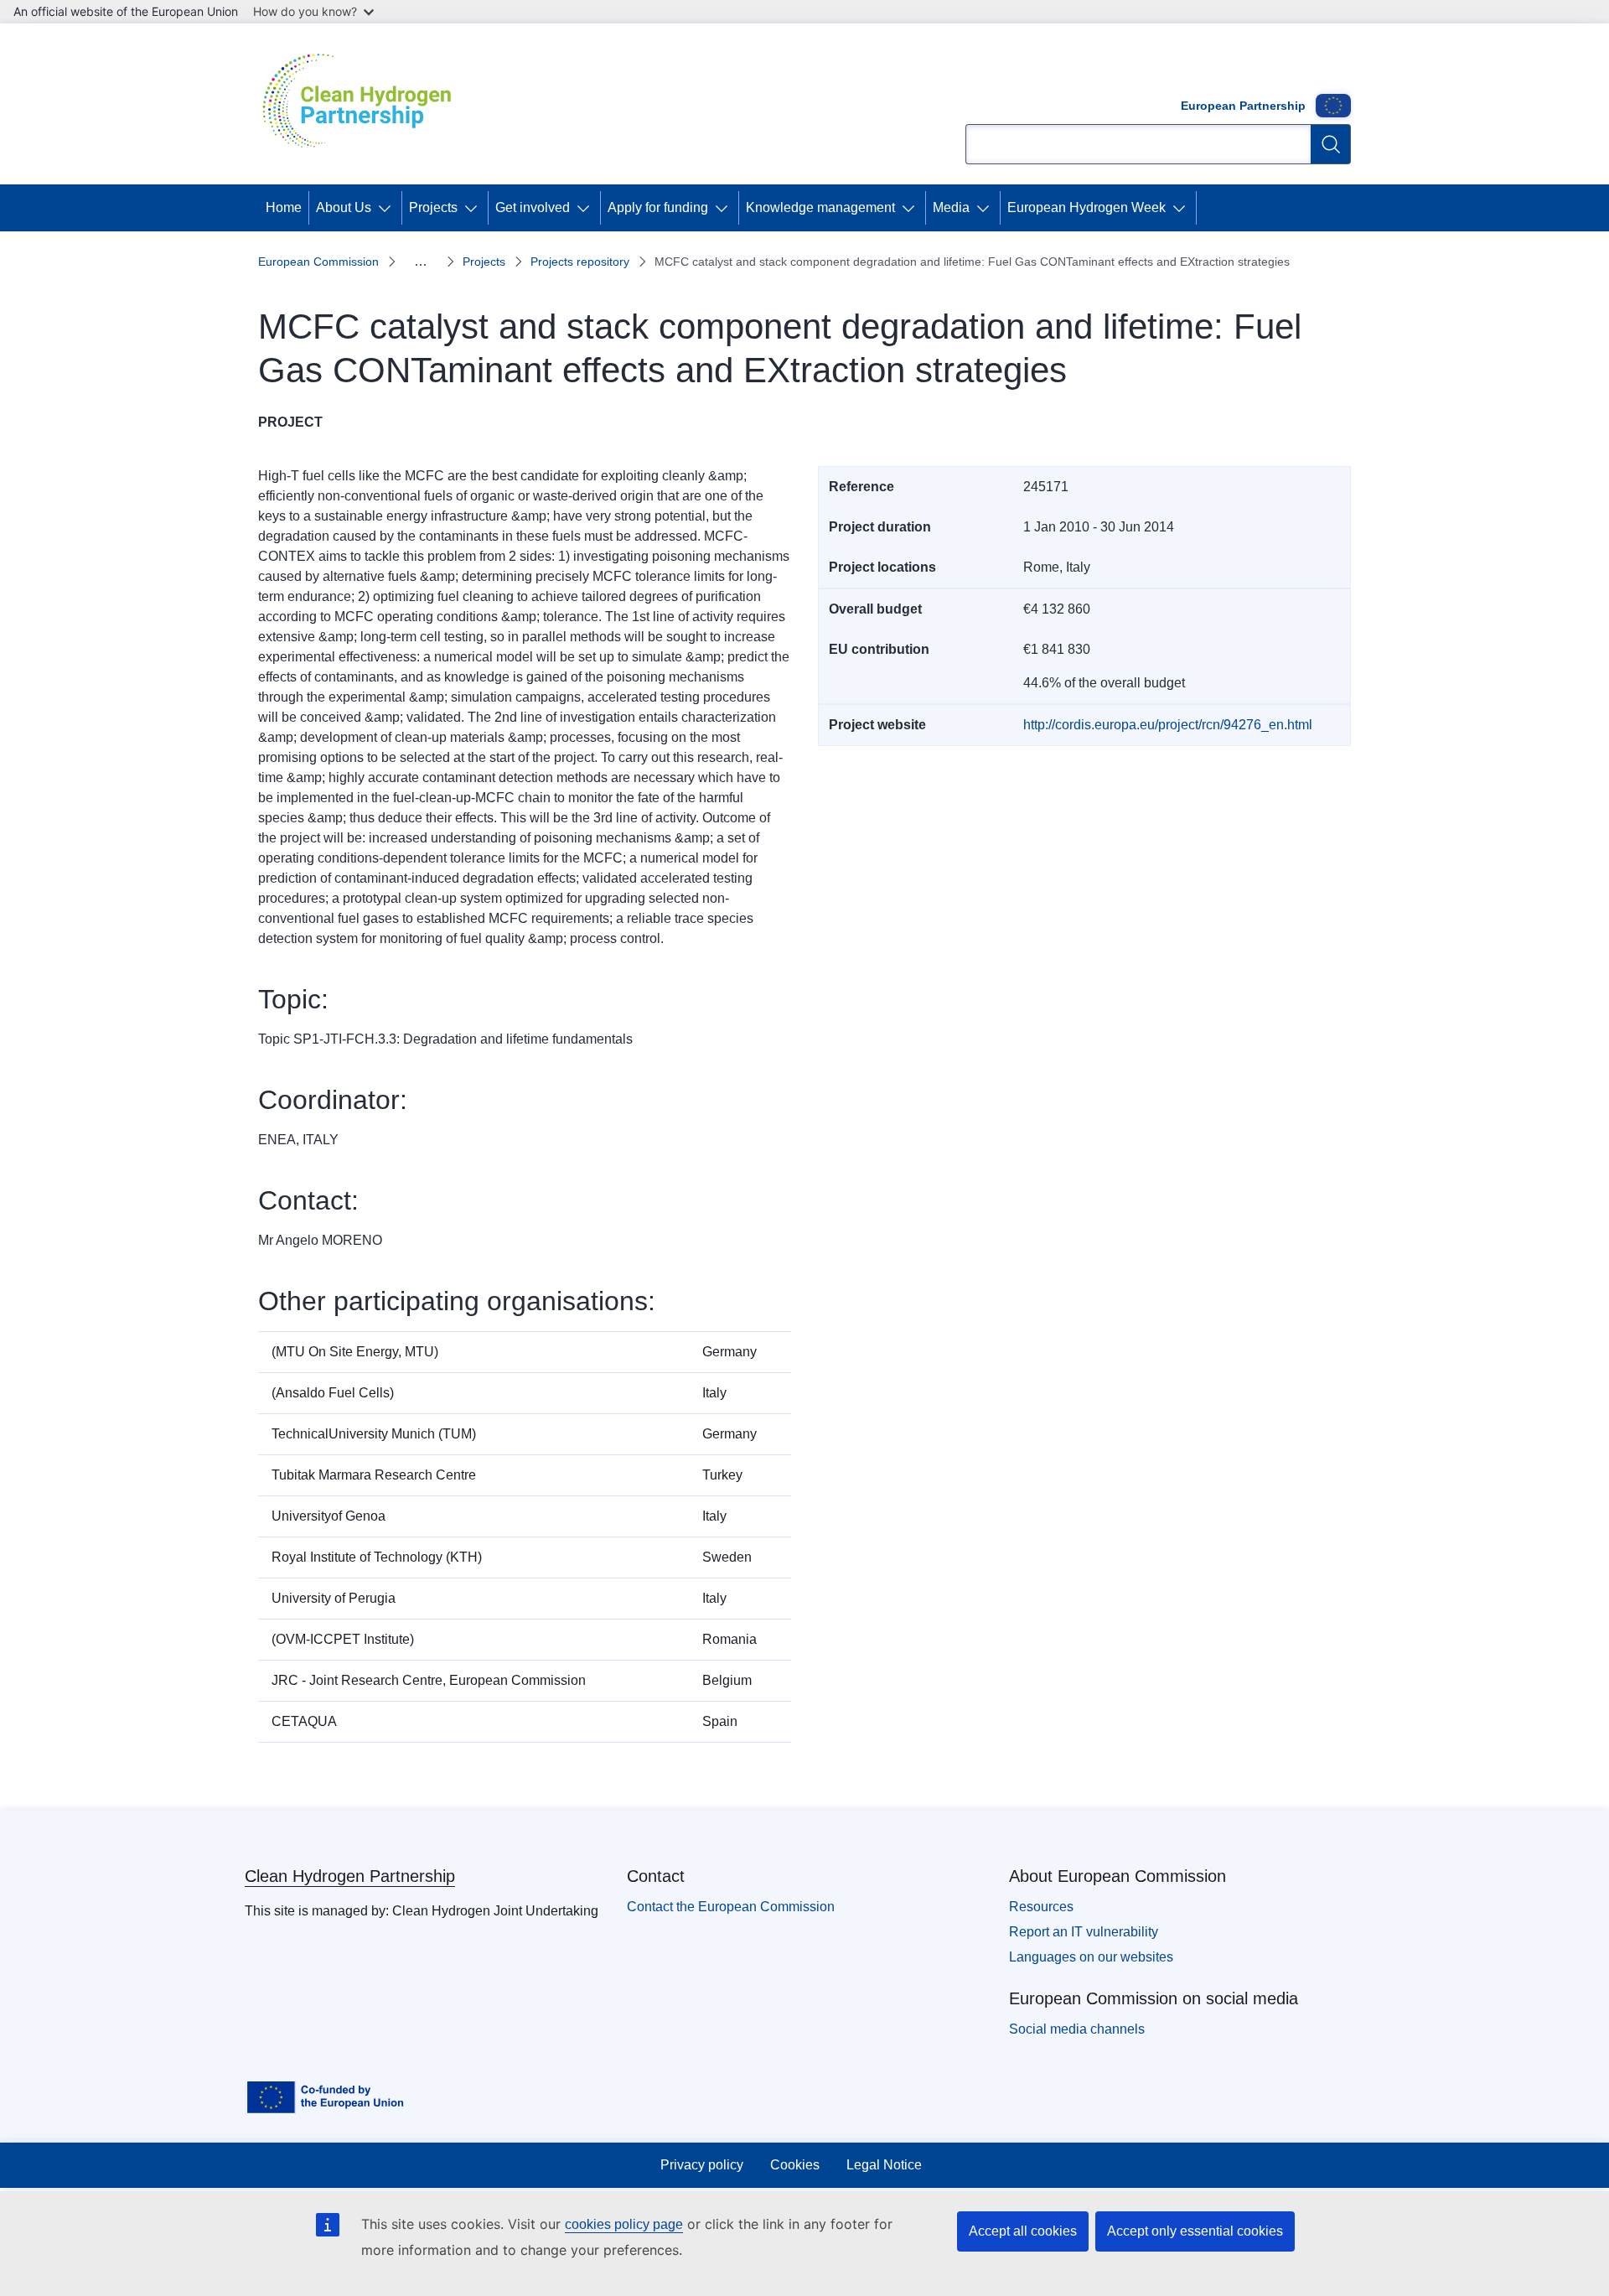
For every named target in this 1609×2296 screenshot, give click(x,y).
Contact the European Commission (731, 1907)
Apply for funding (658, 207)
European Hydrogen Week (1086, 207)
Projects (433, 207)
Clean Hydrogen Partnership (350, 1876)
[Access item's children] (388, 208)
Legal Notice (884, 2165)
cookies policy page (624, 2224)
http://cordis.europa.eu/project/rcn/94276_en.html (1168, 725)
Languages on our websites (1091, 1957)
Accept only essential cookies (1195, 2231)
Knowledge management (820, 207)
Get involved (533, 207)
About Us (344, 207)
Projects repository (580, 262)
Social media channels (1077, 2029)
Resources (1041, 1907)
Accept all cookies (1023, 2231)
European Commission (318, 262)
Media (951, 207)
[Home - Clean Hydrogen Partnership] (363, 104)
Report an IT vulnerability (1084, 1932)
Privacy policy (702, 2165)
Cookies (795, 2165)
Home (284, 207)
